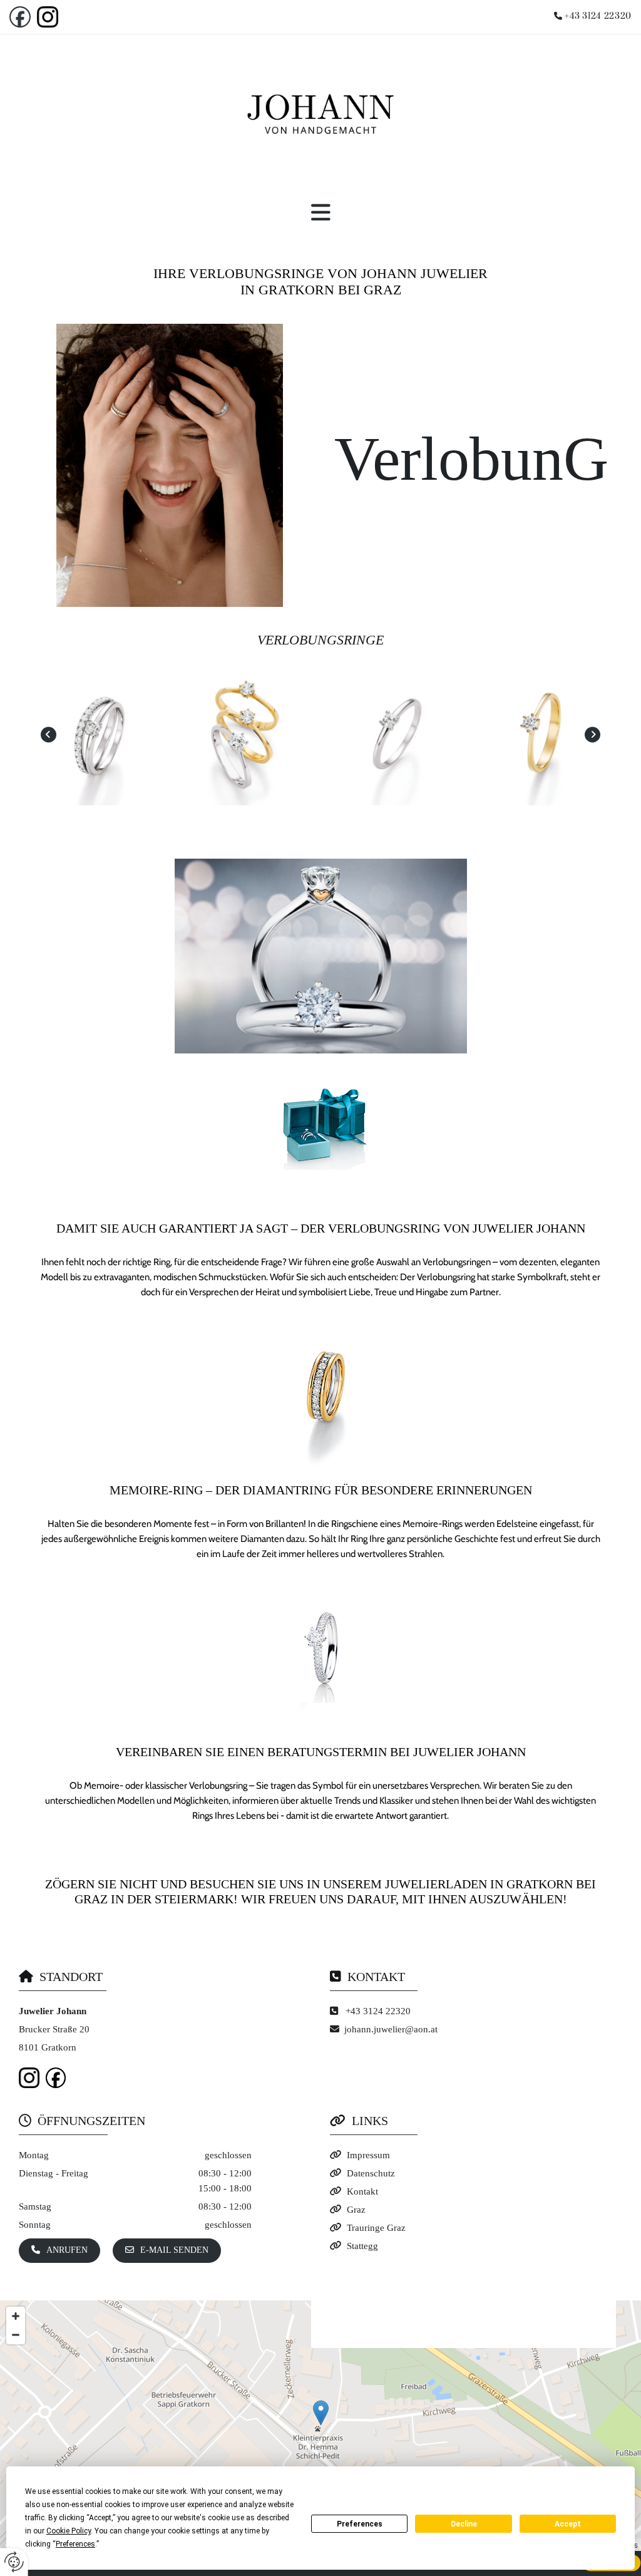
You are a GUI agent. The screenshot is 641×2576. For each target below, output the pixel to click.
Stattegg (362, 2246)
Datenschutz (371, 2173)
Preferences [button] (75, 2544)
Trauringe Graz (376, 2228)
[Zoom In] (16, 2316)
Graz (356, 2210)
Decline (464, 2524)
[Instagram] (54, 17)
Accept (568, 2524)
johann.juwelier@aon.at (391, 2029)
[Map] (320, 2426)
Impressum (368, 2155)
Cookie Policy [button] (69, 2531)
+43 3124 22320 (598, 16)
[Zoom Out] (16, 2335)
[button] (320, 213)
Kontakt (362, 2191)
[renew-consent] (14, 2562)
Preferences (360, 2524)
